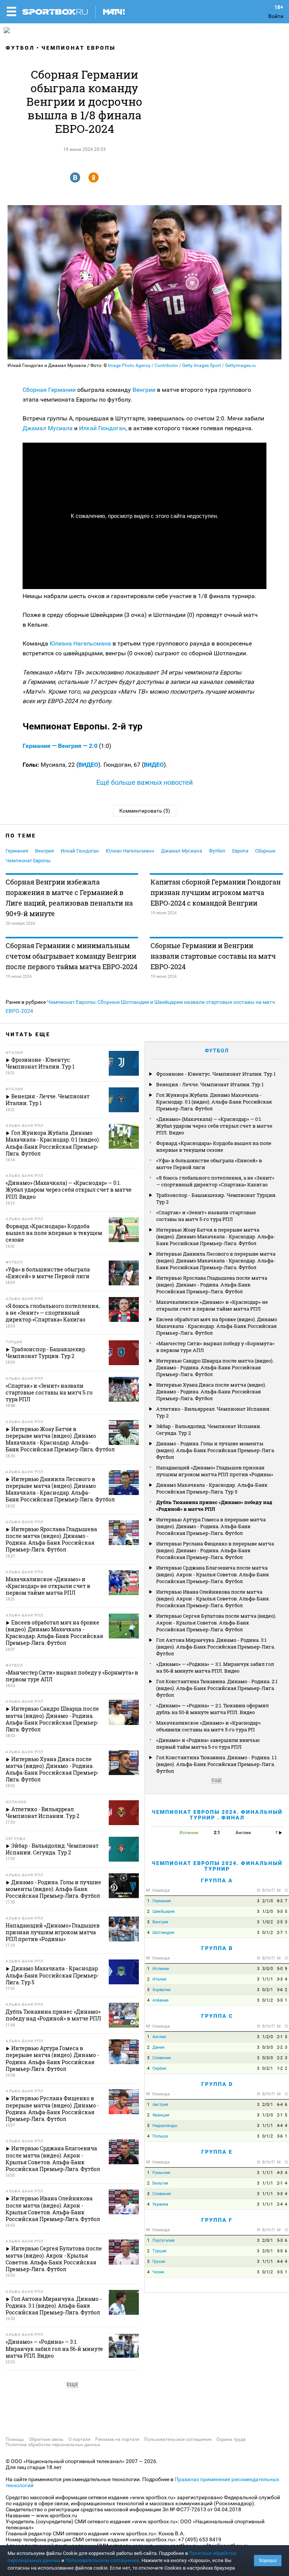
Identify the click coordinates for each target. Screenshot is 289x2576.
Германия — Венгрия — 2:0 (61, 746)
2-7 (280, 1933)
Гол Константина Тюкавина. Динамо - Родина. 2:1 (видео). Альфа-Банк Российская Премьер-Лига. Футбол (217, 1688)
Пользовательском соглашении (102, 2560)
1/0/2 (268, 1922)
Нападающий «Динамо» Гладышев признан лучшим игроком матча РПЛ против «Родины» (215, 1471)
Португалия (164, 2240)
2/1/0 (268, 1901)
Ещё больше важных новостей (144, 782)
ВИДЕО (88, 765)
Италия (159, 1979)
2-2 (280, 2047)
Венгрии (144, 390)
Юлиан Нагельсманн (130, 851)
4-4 (280, 2126)
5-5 (280, 2251)
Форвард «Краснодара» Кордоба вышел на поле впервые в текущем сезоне (214, 1146)
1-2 (280, 2068)
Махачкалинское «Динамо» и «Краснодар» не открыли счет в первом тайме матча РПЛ (212, 1305)
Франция (161, 2115)
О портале (79, 2439)
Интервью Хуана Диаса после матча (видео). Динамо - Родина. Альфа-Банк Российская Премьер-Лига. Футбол (211, 1392)
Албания (160, 2000)
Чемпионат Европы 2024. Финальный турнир (217, 1866)
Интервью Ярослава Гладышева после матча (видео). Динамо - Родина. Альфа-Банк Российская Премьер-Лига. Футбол (212, 1285)
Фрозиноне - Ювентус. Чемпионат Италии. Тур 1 (216, 1074)
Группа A (217, 1880)
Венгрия (44, 851)
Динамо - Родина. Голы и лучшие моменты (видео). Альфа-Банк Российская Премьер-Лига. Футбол (216, 1450)
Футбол (20, 48)
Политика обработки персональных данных (53, 2445)
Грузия (159, 2262)
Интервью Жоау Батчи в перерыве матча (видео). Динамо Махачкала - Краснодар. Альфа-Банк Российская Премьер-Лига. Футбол (216, 1236)
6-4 (280, 2105)
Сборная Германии (49, 390)
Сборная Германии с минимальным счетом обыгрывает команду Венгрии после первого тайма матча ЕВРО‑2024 (71, 956)
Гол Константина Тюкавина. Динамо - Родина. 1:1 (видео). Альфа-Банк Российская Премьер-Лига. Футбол (216, 1764)
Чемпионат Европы (78, 48)
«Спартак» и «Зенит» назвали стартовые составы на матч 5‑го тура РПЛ (206, 1216)
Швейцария (164, 1911)
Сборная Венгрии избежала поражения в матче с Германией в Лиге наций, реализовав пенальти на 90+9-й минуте (69, 898)
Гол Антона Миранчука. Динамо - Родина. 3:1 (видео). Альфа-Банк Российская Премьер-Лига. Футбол (216, 1647)
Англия (159, 2037)
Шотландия (163, 1933)
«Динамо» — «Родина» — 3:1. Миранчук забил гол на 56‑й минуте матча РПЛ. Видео (215, 1667)
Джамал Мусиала (48, 428)
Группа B (217, 1948)
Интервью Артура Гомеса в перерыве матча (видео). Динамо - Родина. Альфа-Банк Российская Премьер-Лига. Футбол (211, 1526)
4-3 (280, 2173)
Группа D (217, 2084)
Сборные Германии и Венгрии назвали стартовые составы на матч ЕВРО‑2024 (213, 956)
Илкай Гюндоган (102, 428)
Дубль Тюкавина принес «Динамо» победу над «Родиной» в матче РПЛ (214, 1506)
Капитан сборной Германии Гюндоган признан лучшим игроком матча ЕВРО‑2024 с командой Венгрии (216, 892)
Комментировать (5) (145, 811)
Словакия (162, 2194)
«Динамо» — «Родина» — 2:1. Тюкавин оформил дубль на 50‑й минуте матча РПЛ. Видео (212, 1709)
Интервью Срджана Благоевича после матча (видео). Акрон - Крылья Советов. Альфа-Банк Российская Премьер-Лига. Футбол (213, 1574)
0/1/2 (268, 1933)
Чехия (158, 2272)
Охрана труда (231, 2439)
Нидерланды (165, 2126)
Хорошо (268, 2560)
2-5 (280, 1922)
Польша (160, 2136)
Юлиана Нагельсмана (81, 643)
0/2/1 (268, 1990)
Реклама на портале (117, 2439)
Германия (17, 851)
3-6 (280, 1990)
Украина (160, 2204)
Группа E (217, 2152)
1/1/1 (268, 1979)
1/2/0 (268, 1911)
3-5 (280, 2000)
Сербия (159, 2068)
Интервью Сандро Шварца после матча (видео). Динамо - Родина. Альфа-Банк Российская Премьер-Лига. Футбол (215, 1367)
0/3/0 (268, 2047)
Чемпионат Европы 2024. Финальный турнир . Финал (217, 1815)
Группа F (217, 2220)
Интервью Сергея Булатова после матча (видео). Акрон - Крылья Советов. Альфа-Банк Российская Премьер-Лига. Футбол (216, 1623)
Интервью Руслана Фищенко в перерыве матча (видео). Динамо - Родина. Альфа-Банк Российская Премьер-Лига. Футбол (215, 1550)
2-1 (280, 2037)
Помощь (15, 2439)
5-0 (280, 1969)
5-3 (280, 1911)
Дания (158, 2047)
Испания (161, 1969)
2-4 (280, 2204)
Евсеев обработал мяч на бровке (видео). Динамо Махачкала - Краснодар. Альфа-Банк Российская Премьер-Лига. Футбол (217, 1326)
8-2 (280, 1901)
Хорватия (161, 1990)
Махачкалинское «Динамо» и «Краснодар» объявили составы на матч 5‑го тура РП (208, 1726)
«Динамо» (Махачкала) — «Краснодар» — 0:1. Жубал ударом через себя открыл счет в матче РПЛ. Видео (214, 1126)
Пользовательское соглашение (178, 2439)
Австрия (160, 2105)
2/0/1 (268, 2105)
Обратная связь (46, 2439)
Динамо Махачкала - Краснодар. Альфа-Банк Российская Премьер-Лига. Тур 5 (212, 1488)
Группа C (217, 2016)
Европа (240, 851)
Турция (159, 2251)
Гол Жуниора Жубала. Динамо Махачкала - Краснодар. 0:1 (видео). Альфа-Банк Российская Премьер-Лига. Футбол (214, 1102)
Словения (162, 2058)
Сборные (265, 851)
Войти (276, 16)
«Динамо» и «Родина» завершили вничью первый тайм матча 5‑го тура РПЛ (208, 1743)
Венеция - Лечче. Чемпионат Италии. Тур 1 (210, 1084)
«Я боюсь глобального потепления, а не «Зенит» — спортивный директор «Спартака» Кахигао (215, 1181)
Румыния (161, 2173)
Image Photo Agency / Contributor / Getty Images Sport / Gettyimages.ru (182, 365)
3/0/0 (268, 1969)
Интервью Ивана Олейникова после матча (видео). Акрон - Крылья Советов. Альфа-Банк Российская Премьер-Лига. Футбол (213, 1599)
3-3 (280, 1979)
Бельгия (160, 2183)
